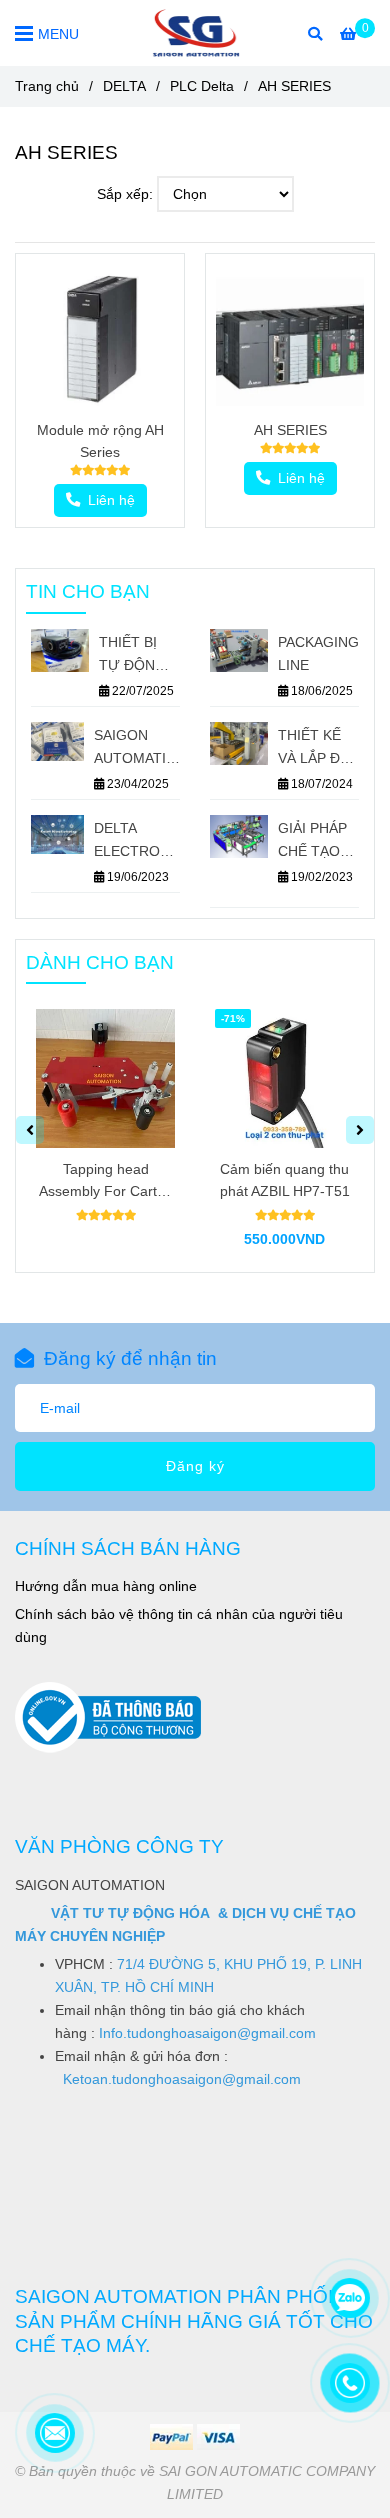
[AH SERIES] (195, 33)
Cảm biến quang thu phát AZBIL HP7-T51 (285, 1180)
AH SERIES (290, 430)
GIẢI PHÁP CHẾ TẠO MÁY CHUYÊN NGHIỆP (312, 841)
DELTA (124, 86)
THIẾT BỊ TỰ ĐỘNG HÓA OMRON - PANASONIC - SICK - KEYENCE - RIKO (139, 655)
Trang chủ (47, 86)
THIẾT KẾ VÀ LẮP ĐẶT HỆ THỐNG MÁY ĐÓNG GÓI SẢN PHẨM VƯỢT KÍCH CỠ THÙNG (318, 748)
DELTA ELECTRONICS (137, 839)
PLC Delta (202, 86)
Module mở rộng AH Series (100, 441)
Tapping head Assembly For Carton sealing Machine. (106, 1181)
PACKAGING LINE (318, 653)
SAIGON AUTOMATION (137, 746)
